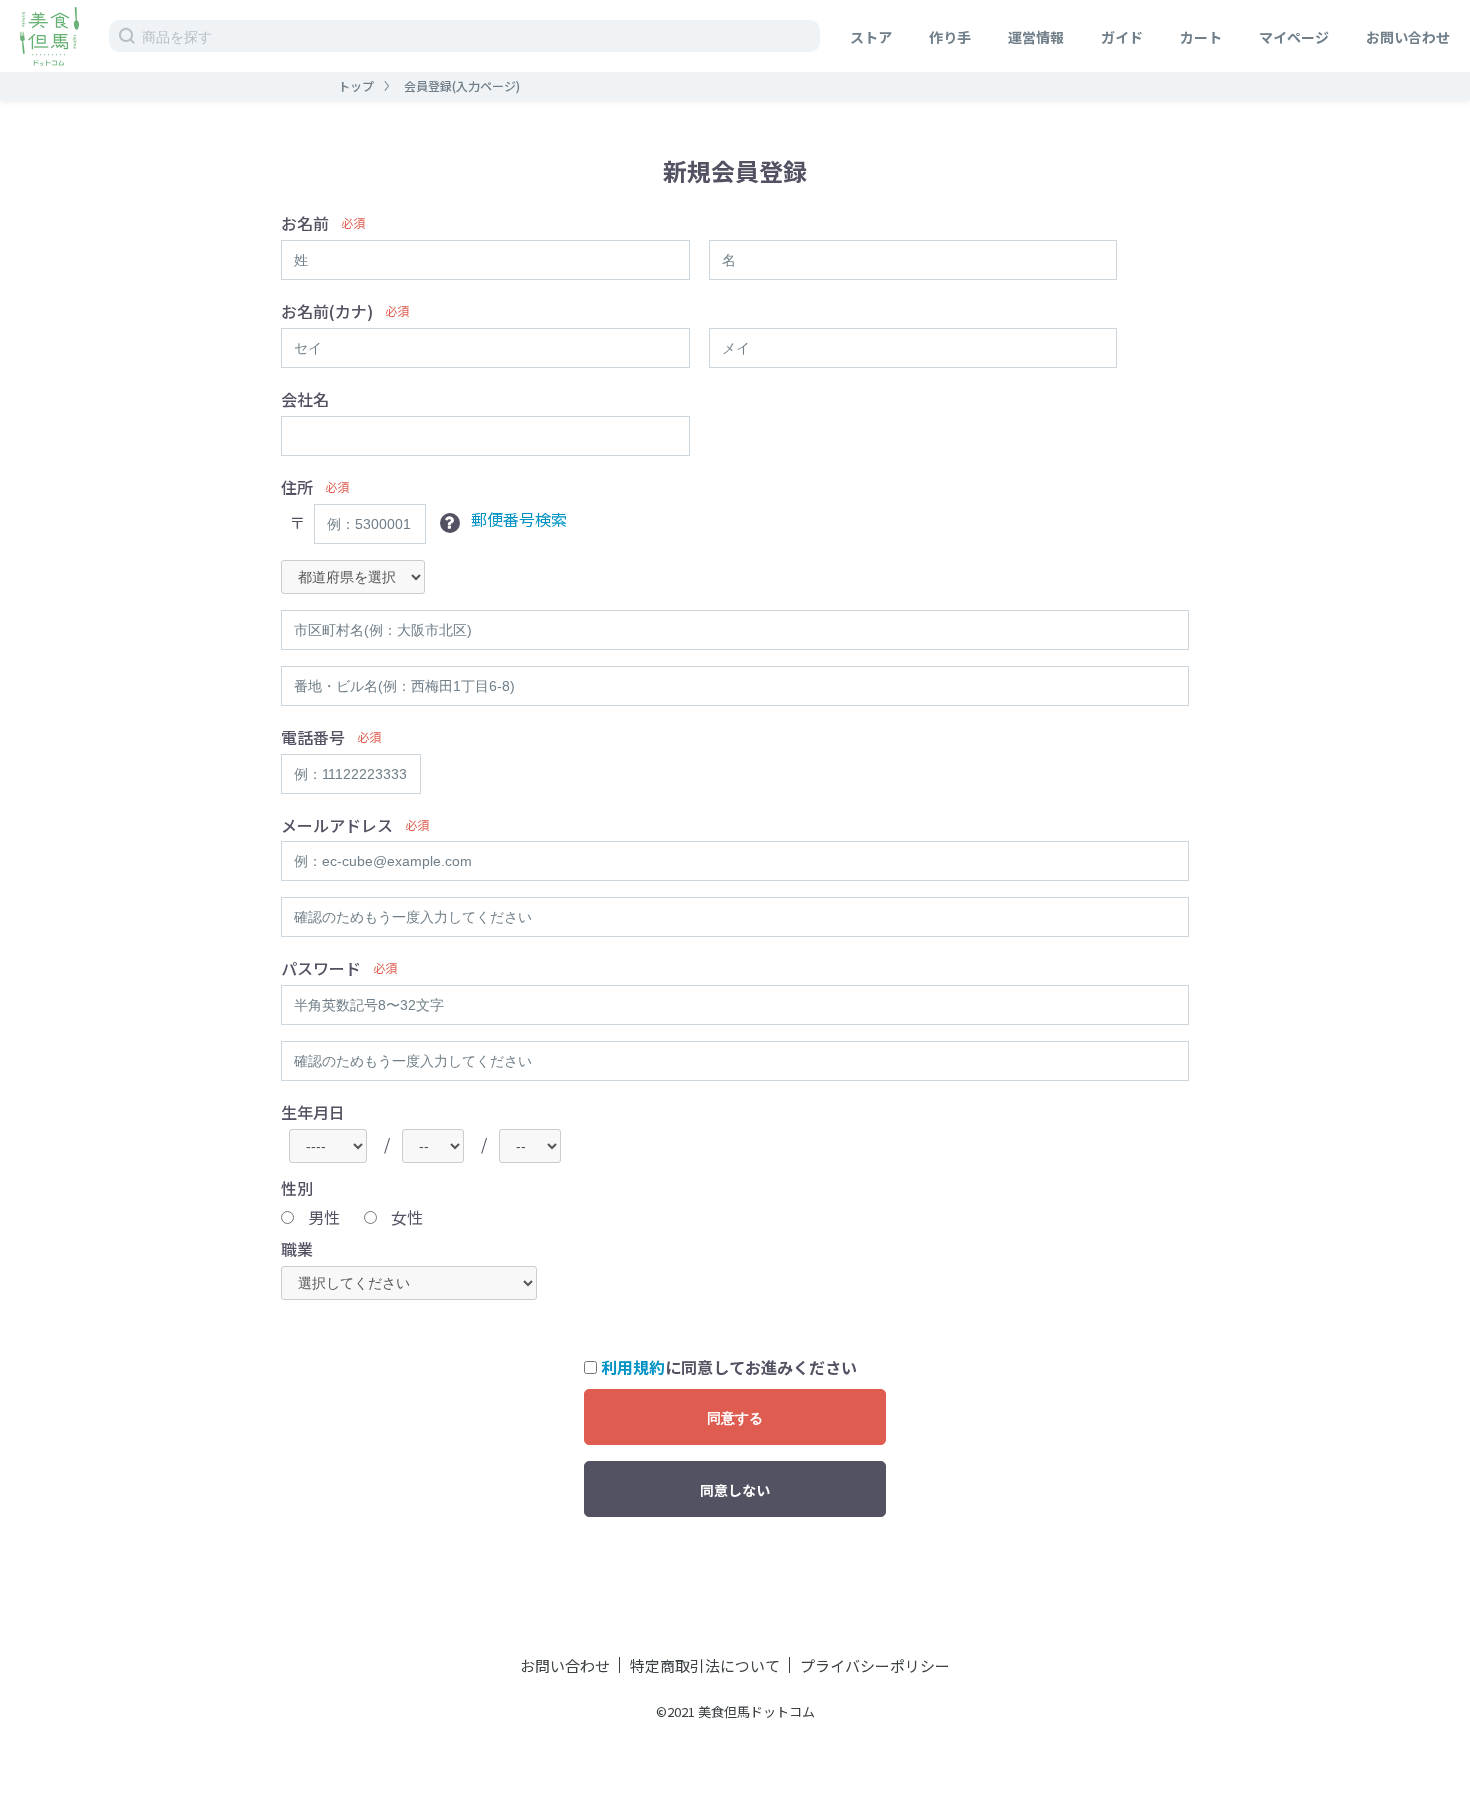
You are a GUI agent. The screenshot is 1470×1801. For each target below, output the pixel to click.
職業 (297, 1249)
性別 (297, 1188)
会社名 (305, 399)
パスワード (321, 968)
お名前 (305, 223)
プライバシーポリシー (875, 1665)
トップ (356, 85)
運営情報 (1036, 37)
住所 (297, 487)
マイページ (1294, 37)
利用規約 (633, 1367)
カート (1201, 37)
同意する (735, 1418)
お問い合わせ (1408, 37)
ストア (871, 37)
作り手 (950, 37)
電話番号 (313, 737)
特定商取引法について (705, 1665)
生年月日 (313, 1112)
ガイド (1122, 37)
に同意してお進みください (729, 1367)
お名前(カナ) (327, 311)
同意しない (735, 1490)
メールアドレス (337, 825)
